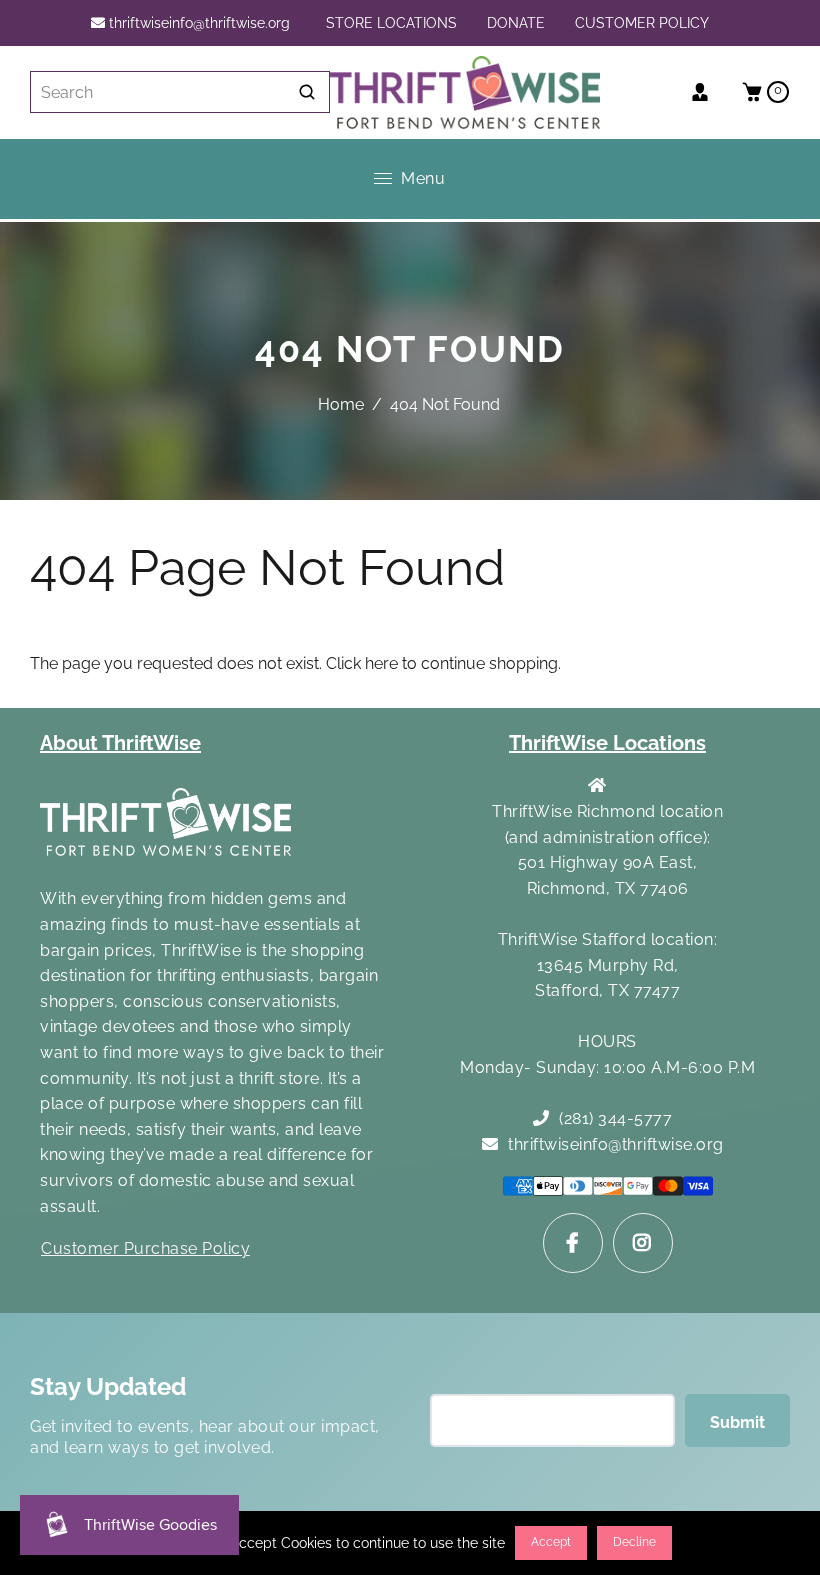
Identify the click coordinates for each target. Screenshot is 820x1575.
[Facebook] (573, 1243)
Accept (551, 1542)
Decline (634, 1542)
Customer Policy (642, 23)
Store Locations (391, 23)
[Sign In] (707, 92)
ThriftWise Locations (607, 743)
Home (341, 404)
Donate (516, 23)
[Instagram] (643, 1243)
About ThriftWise (120, 743)
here (381, 663)
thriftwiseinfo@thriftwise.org (197, 23)
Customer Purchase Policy (145, 1248)
